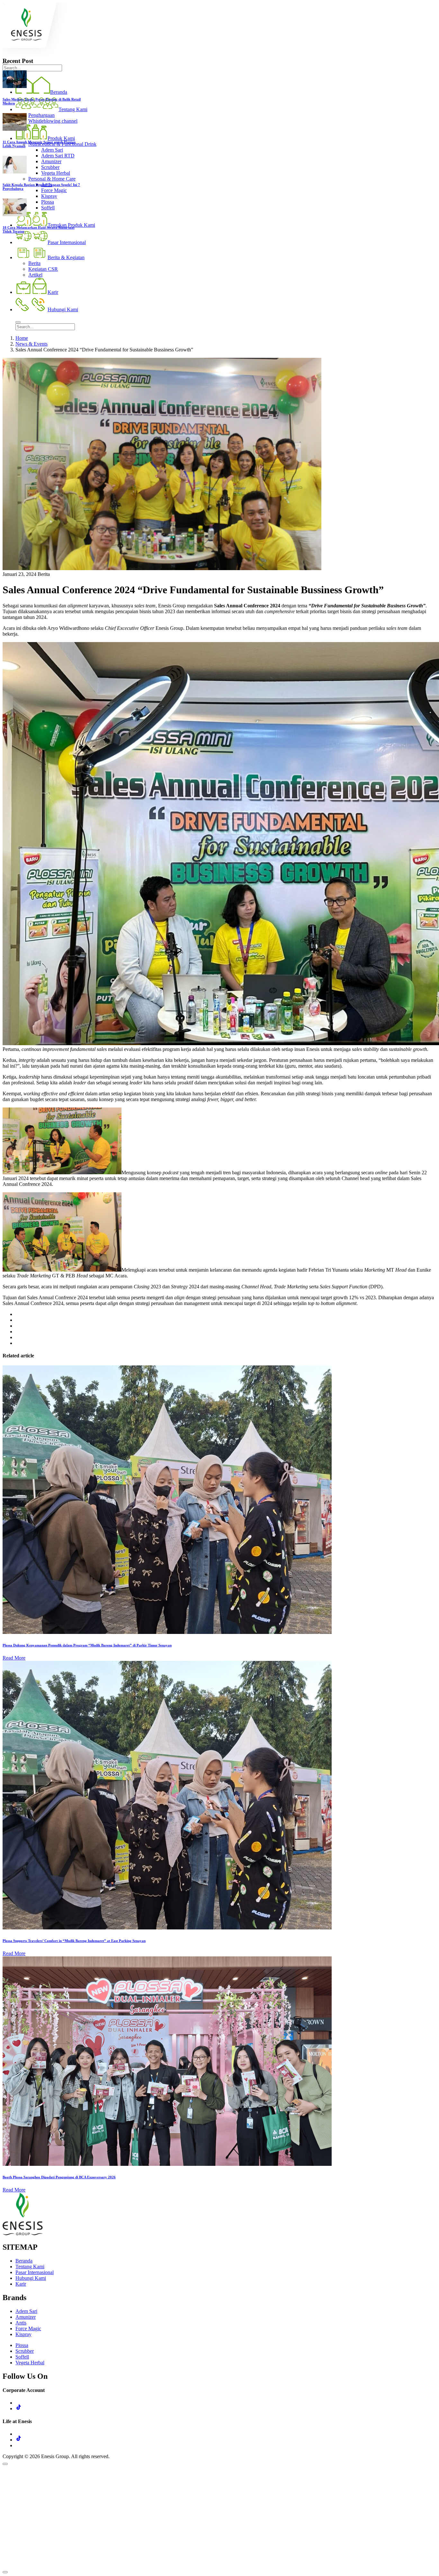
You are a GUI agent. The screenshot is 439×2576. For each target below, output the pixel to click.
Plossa (22, 2345)
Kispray (23, 2334)
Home (22, 338)
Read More (14, 1658)
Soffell (22, 2357)
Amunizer (26, 2317)
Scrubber (25, 2351)
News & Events (31, 344)
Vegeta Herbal (30, 2363)
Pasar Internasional (35, 2272)
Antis (21, 2323)
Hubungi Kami (31, 2278)
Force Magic (28, 2329)
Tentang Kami (30, 2267)
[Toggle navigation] (18, 322)
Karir (21, 2284)
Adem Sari (26, 2311)
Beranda (24, 2261)
